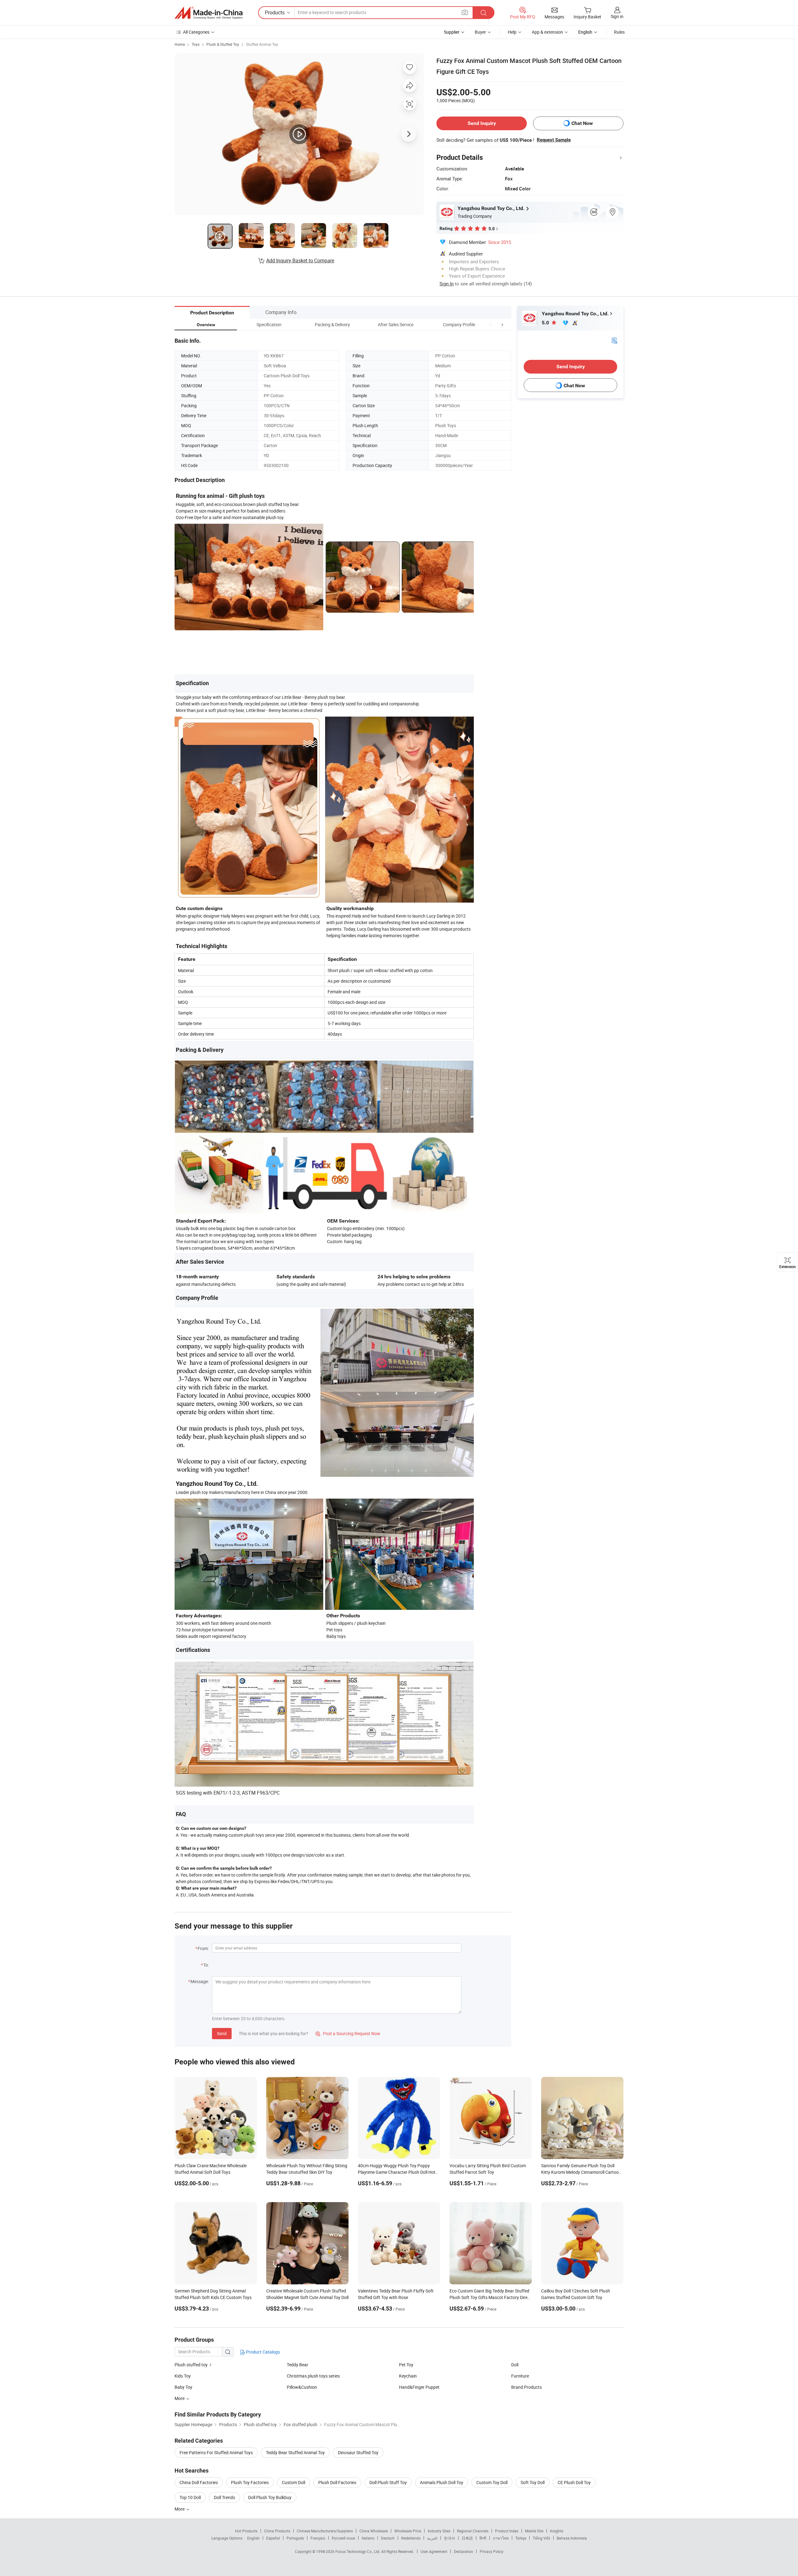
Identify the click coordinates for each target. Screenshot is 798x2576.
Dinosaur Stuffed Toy (358, 2452)
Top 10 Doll (190, 2497)
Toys (196, 44)
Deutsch (388, 2538)
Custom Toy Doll (492, 2482)
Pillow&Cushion (302, 2387)
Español (273, 2538)
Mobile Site (534, 2531)
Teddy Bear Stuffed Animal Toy (295, 2452)
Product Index (507, 2531)
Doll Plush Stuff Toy (388, 2482)
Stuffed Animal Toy (262, 44)
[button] (491, 324)
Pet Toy (406, 2365)
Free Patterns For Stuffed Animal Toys (216, 2452)
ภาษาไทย (501, 2538)
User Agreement (434, 2551)
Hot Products (246, 2531)
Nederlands (411, 2538)
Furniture (520, 2376)
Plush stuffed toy (191, 2365)
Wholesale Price (408, 2531)
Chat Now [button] (582, 123)
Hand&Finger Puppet (419, 2387)
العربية (432, 2538)
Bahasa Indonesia (572, 2538)
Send (222, 2033)
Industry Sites (439, 2531)
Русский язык (343, 2538)
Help (512, 32)
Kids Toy (183, 2376)
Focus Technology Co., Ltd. (358, 2551)
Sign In (447, 284)
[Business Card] (614, 340)
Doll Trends (224, 2497)
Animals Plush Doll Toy (442, 2482)
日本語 (467, 2538)
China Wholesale (374, 2531)
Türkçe (521, 2538)
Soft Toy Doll (533, 2482)
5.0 (546, 323)
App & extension (547, 32)
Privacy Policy (492, 2551)
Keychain (408, 2376)
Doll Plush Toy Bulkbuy (270, 2497)
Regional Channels (473, 2531)
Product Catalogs (262, 2352)
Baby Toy (183, 2387)
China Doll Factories (199, 2482)
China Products (277, 2531)
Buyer (480, 32)
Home (180, 44)
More (180, 2509)
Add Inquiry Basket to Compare (300, 260)
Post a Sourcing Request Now (348, 2033)
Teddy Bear (298, 2365)
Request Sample (554, 140)
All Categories (196, 32)
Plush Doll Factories (337, 2482)
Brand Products (526, 2387)
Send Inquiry (482, 123)
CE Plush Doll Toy (574, 2482)
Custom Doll (293, 2482)
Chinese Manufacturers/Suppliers (325, 2531)
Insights (557, 2531)
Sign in (617, 16)
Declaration (464, 2551)
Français (318, 2538)
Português (295, 2538)
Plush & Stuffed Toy (223, 44)
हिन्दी (483, 2538)
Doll (515, 2365)
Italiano (368, 2538)
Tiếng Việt (541, 2538)
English (253, 2538)
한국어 (449, 2538)
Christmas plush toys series (313, 2376)
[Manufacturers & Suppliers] (209, 13)
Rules (619, 32)
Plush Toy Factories (250, 2482)
